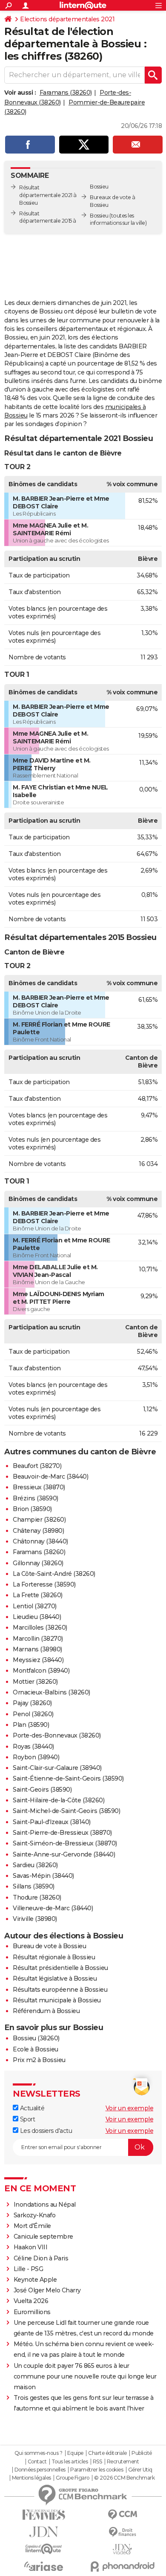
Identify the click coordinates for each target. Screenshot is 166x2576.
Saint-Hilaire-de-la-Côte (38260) (59, 1800)
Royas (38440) (33, 1746)
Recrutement (123, 2462)
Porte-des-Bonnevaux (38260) (57, 1735)
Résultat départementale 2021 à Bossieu (48, 195)
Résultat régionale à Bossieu (54, 1957)
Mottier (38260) (35, 1682)
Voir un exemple (130, 2108)
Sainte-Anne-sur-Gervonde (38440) (64, 1854)
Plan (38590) (31, 1725)
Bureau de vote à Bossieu (49, 1946)
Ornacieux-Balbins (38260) (52, 1692)
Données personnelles (40, 2470)
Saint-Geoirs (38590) (42, 1790)
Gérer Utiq (140, 2470)
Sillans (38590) (34, 1886)
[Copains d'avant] (44, 2549)
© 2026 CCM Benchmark (124, 2478)
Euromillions (32, 2312)
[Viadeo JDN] (122, 2549)
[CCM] (122, 2515)
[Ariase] (44, 2566)
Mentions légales (31, 2478)
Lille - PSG (29, 2269)
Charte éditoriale (107, 2453)
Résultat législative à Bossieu (55, 1978)
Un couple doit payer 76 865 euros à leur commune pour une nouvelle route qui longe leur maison (85, 2376)
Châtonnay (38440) (40, 1541)
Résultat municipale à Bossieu (57, 2000)
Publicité (142, 2453)
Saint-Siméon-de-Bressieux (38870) (65, 1843)
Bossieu (99, 216)
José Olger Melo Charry (47, 2290)
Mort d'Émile (32, 2226)
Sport (27, 2119)
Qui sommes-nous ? (39, 2453)
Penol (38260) (33, 1714)
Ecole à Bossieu (36, 2049)
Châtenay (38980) (38, 1531)
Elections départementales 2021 (67, 19)
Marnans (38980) (37, 1649)
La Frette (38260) (38, 1595)
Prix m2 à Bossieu (39, 2060)
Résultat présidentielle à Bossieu (60, 1968)
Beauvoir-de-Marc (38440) (50, 1477)
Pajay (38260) (32, 1703)
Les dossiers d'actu (45, 2131)
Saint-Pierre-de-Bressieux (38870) (62, 1833)
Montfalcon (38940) (41, 1671)
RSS (97, 2462)
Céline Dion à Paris (41, 2258)
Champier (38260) (39, 1520)
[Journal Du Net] (44, 2532)
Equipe (75, 2453)
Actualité (31, 2108)
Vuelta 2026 (31, 2301)
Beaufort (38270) (37, 1466)
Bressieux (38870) (39, 1487)
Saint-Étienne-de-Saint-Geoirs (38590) (68, 1778)
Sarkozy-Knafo (35, 2215)
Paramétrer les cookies (97, 2470)
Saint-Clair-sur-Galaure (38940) (57, 1768)
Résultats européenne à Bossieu (60, 1990)
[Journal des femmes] (44, 2515)
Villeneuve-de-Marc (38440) (53, 1908)
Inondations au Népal (45, 2205)
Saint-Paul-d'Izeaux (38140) (52, 1822)
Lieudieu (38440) (37, 1617)
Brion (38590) (32, 1509)
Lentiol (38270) (35, 1606)
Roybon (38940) (36, 1757)
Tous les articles (70, 2462)
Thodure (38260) (37, 1897)
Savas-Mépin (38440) (43, 1876)
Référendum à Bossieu (46, 2011)
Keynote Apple (35, 2280)
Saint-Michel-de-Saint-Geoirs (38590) (66, 1811)
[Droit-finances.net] (122, 2532)
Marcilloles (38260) (40, 1627)
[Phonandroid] (122, 2566)
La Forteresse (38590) (44, 1584)
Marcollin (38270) (38, 1639)
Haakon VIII (31, 2247)
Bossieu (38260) (36, 2038)
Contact (37, 2462)
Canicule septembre (43, 2237)
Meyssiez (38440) (38, 1660)
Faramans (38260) (66, 93)
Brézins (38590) (36, 1498)
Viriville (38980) (35, 1919)
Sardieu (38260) (35, 1865)
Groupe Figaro (73, 2478)
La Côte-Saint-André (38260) (54, 1574)
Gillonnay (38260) (38, 1563)
